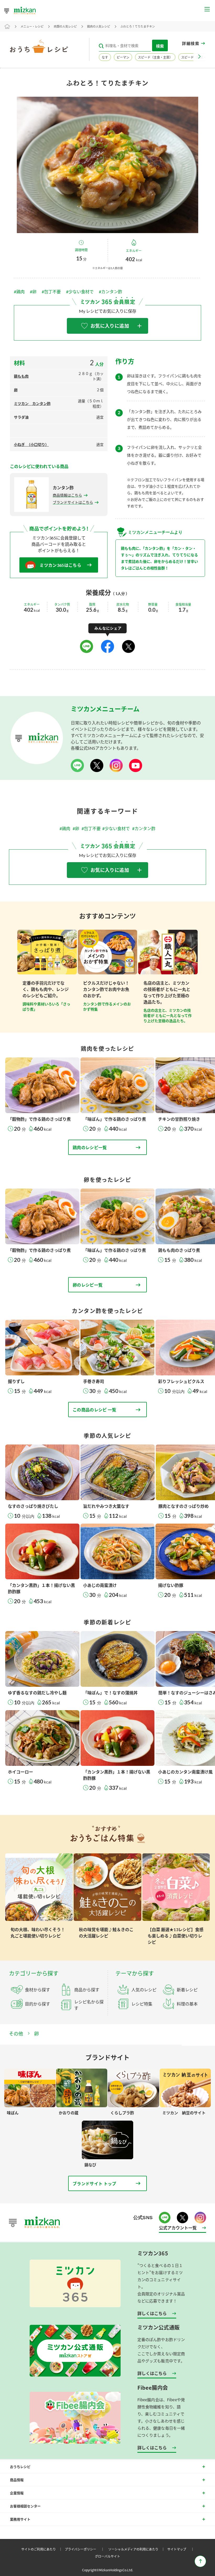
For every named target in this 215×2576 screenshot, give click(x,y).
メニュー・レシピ (32, 26)
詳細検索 (191, 43)
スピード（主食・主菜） (155, 57)
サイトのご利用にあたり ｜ (42, 2549)
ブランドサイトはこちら (73, 502)
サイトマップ (181, 2549)
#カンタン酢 (111, 292)
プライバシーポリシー (85, 2549)
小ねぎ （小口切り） (31, 444)
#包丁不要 (51, 292)
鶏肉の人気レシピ (99, 26)
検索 (160, 46)
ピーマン (123, 57)
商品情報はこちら (67, 495)
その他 (16, 2034)
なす (105, 57)
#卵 (33, 292)
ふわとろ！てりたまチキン (138, 26)
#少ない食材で (80, 292)
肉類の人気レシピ (65, 26)
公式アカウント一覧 (178, 2228)
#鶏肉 (19, 292)
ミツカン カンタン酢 (32, 403)
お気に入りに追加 (110, 326)
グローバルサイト (107, 2556)
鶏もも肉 (21, 376)
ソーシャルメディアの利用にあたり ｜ (137, 2549)
